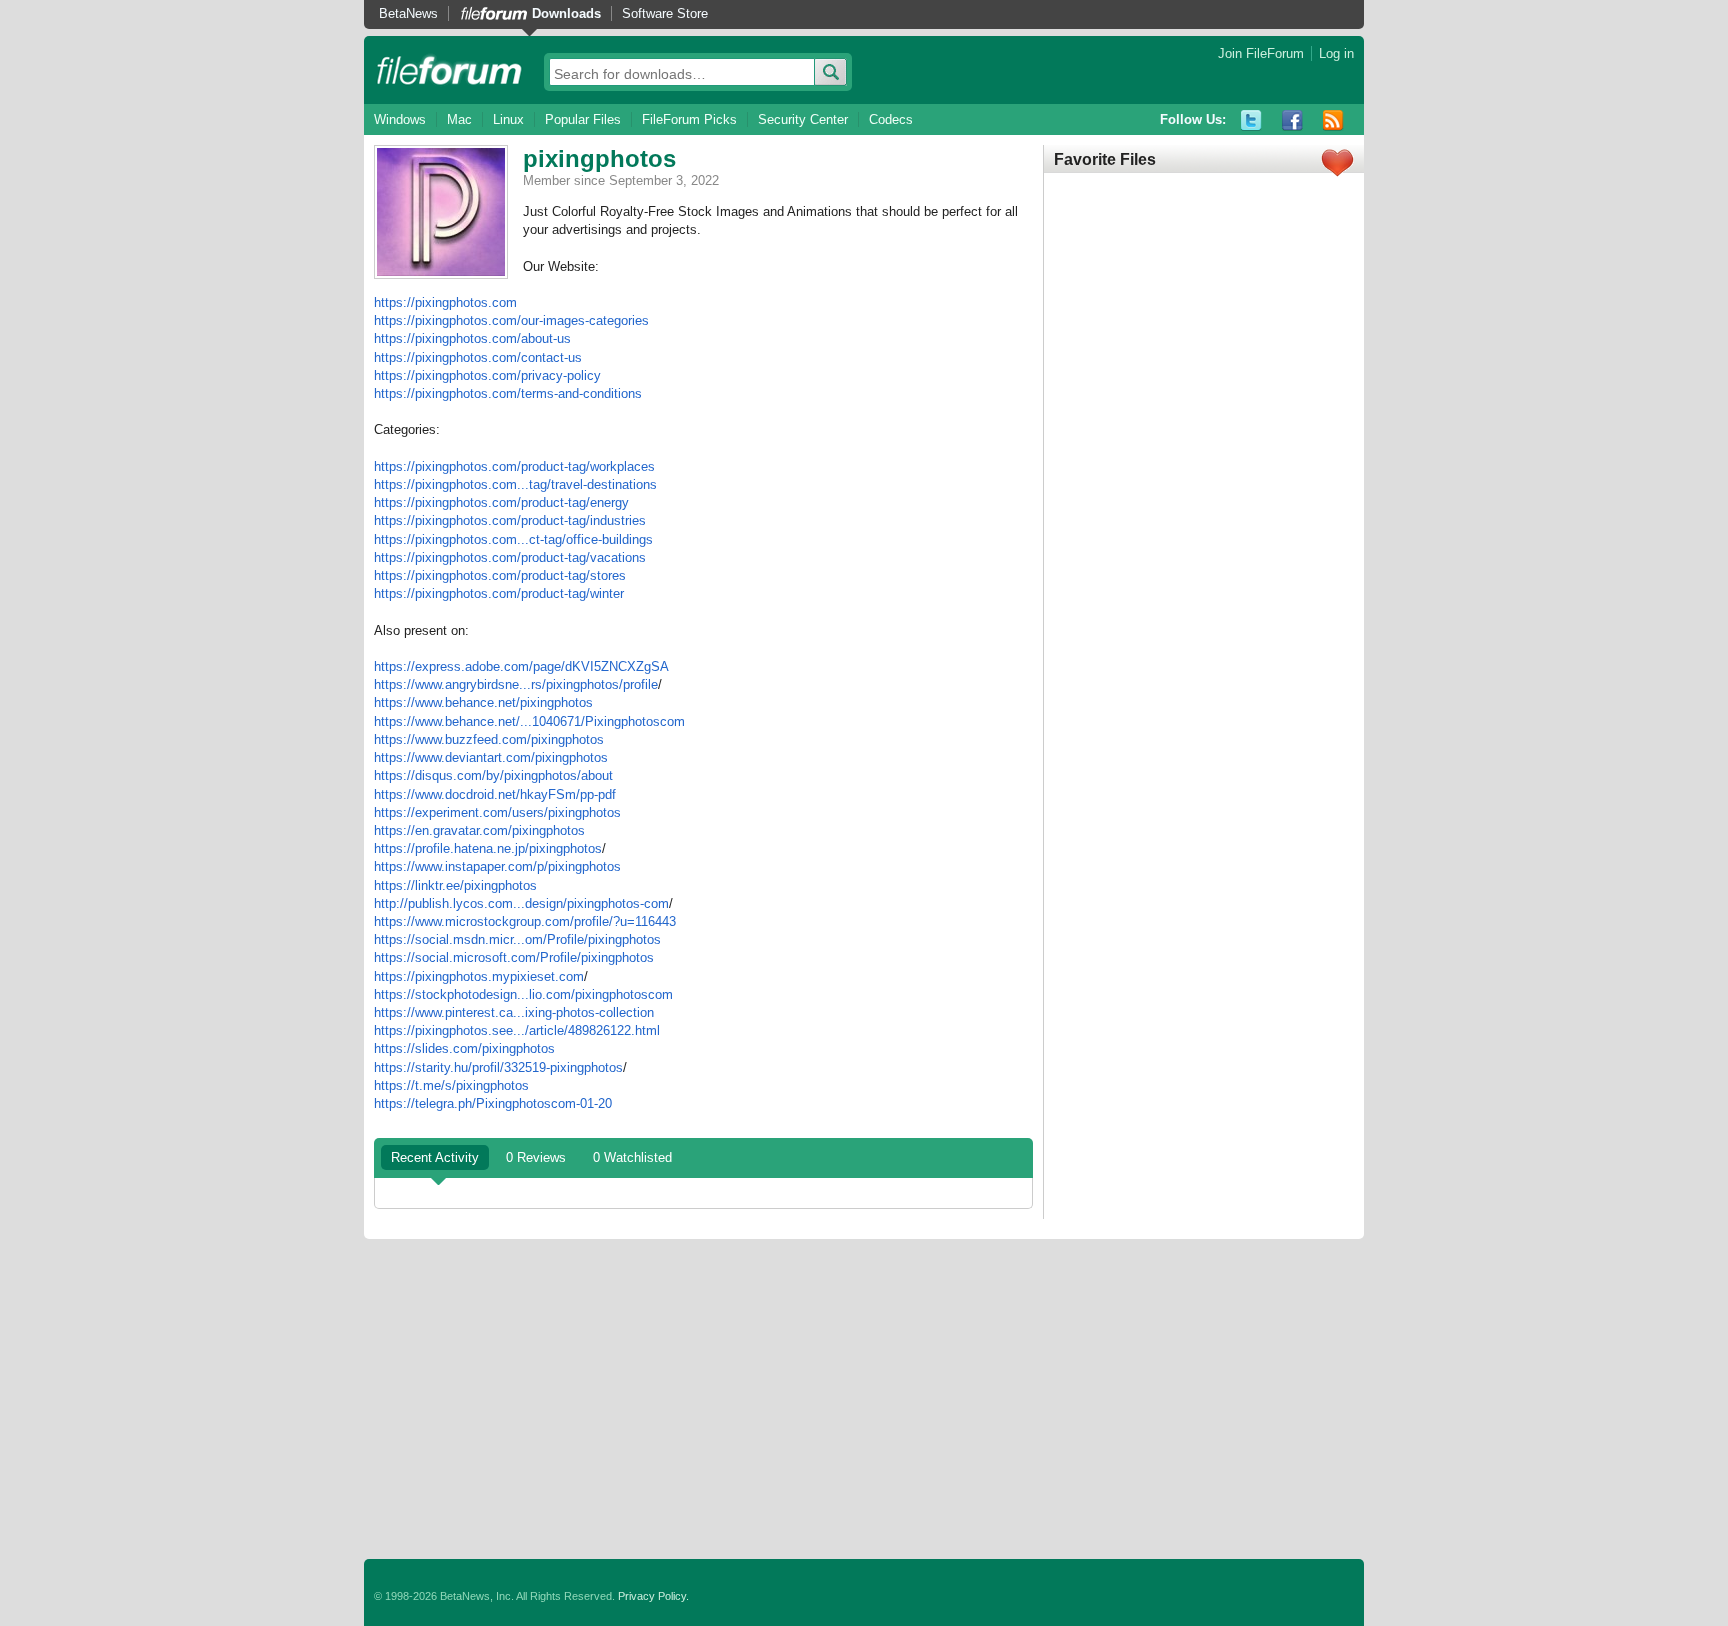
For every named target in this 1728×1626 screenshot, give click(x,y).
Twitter (1251, 120)
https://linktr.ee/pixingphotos (455, 885)
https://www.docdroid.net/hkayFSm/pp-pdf (495, 794)
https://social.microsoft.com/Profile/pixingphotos (514, 957)
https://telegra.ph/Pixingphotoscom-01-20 (493, 1103)
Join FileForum (1261, 53)
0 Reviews (536, 1157)
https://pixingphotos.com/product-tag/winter (499, 593)
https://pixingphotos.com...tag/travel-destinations (515, 484)
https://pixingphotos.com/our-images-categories (511, 320)
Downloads (566, 13)
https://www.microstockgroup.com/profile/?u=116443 (525, 921)
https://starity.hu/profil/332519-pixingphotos (498, 1067)
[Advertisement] (864, 1399)
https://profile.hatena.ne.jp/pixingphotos (488, 848)
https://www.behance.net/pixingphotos (483, 702)
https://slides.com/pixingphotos (464, 1048)
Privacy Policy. (653, 1596)
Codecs (891, 119)
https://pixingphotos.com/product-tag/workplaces (514, 466)
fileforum (449, 70)
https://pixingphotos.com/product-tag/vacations (510, 557)
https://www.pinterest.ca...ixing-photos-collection (514, 1012)
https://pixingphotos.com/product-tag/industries (510, 520)
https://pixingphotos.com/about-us (472, 338)
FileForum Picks (689, 119)
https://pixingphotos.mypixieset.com (479, 976)
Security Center (803, 119)
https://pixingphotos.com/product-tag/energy (501, 502)
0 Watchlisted (632, 1157)
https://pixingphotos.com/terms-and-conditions (508, 393)
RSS (1333, 120)
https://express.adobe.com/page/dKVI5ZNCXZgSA (521, 666)
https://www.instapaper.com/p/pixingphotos (497, 866)
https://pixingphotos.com (445, 302)
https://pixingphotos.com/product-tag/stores (500, 575)
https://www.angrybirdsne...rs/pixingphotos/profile (516, 684)
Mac (459, 119)
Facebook (1292, 120)
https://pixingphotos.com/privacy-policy (487, 375)
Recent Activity (435, 1157)
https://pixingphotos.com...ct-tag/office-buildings (513, 539)
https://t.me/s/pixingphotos (451, 1085)
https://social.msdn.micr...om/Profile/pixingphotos (517, 939)
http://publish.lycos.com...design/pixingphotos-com (521, 903)
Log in (1336, 53)
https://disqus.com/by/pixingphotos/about (493, 775)
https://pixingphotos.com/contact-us (478, 357)
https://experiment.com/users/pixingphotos (497, 812)
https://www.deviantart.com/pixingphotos (491, 757)
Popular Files (583, 119)
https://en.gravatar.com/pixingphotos (479, 830)
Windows (400, 119)
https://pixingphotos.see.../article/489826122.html (517, 1030)
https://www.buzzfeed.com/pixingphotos (489, 739)
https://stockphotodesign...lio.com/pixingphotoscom (523, 994)
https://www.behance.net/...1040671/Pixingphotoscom (529, 721)
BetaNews (408, 13)
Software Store (665, 13)
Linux (508, 119)
